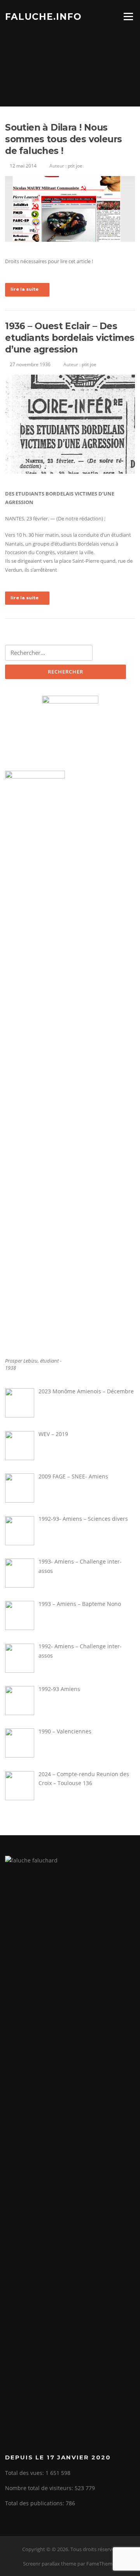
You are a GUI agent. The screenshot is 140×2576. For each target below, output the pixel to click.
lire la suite (24, 289)
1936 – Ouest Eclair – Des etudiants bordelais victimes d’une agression (70, 338)
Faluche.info (43, 16)
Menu (128, 16)
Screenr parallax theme (50, 2564)
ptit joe (75, 166)
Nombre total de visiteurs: (40, 2488)
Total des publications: (35, 2503)
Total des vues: (25, 2473)
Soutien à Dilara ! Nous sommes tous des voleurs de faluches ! (63, 139)
